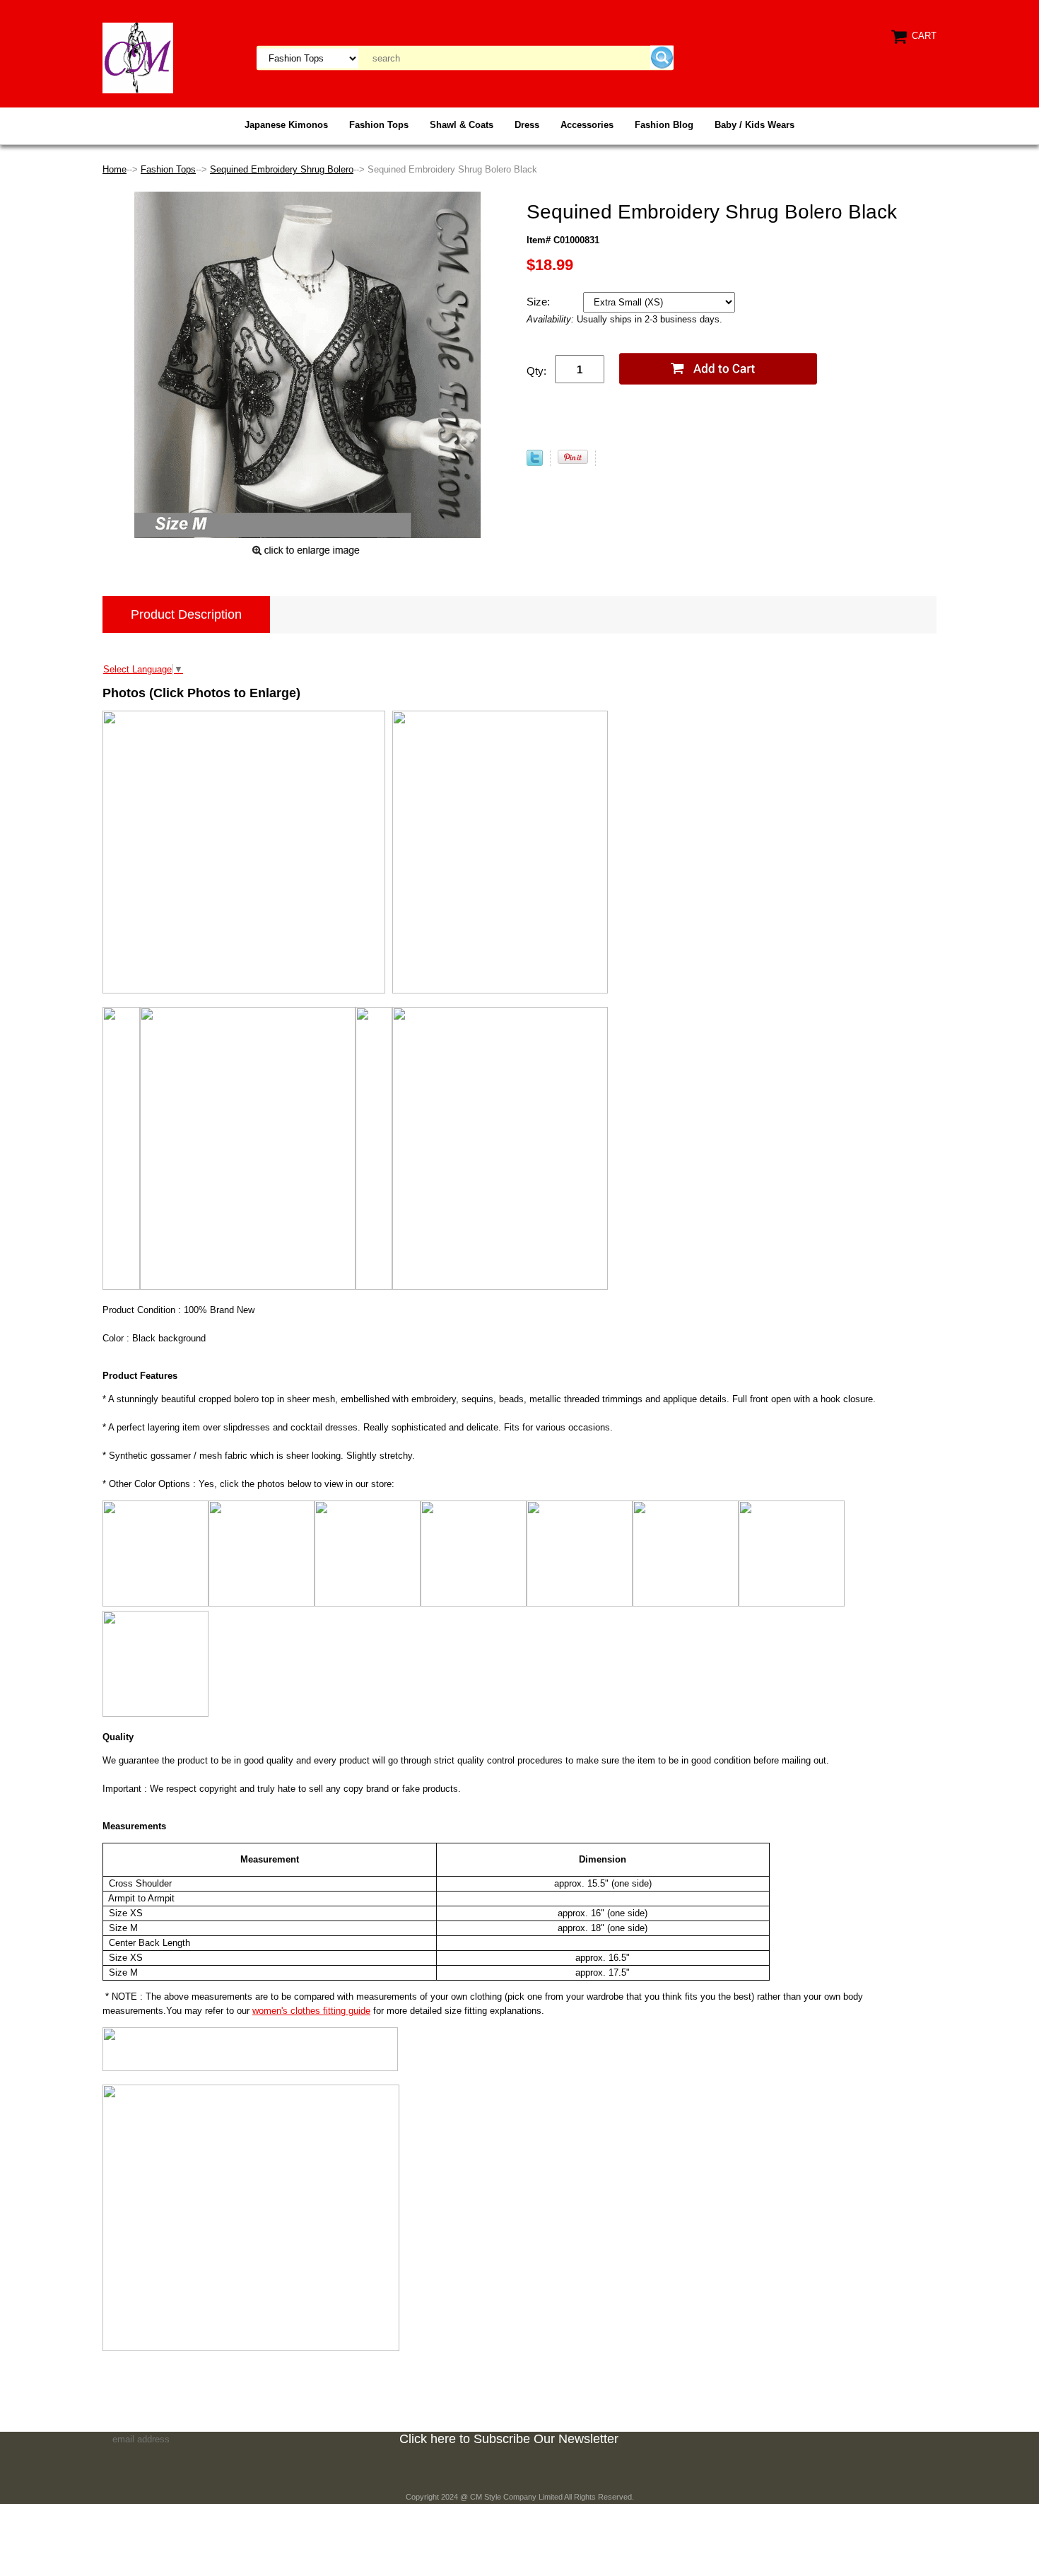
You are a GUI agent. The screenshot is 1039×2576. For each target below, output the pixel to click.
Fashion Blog (664, 125)
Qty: (536, 371)
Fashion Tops (379, 125)
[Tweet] (535, 463)
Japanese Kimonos (286, 125)
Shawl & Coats (462, 125)
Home (115, 169)
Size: (540, 302)
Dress (527, 125)
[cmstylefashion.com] (138, 57)
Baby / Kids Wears (755, 125)
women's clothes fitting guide (311, 2011)
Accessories (587, 125)
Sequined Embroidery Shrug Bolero (282, 169)
